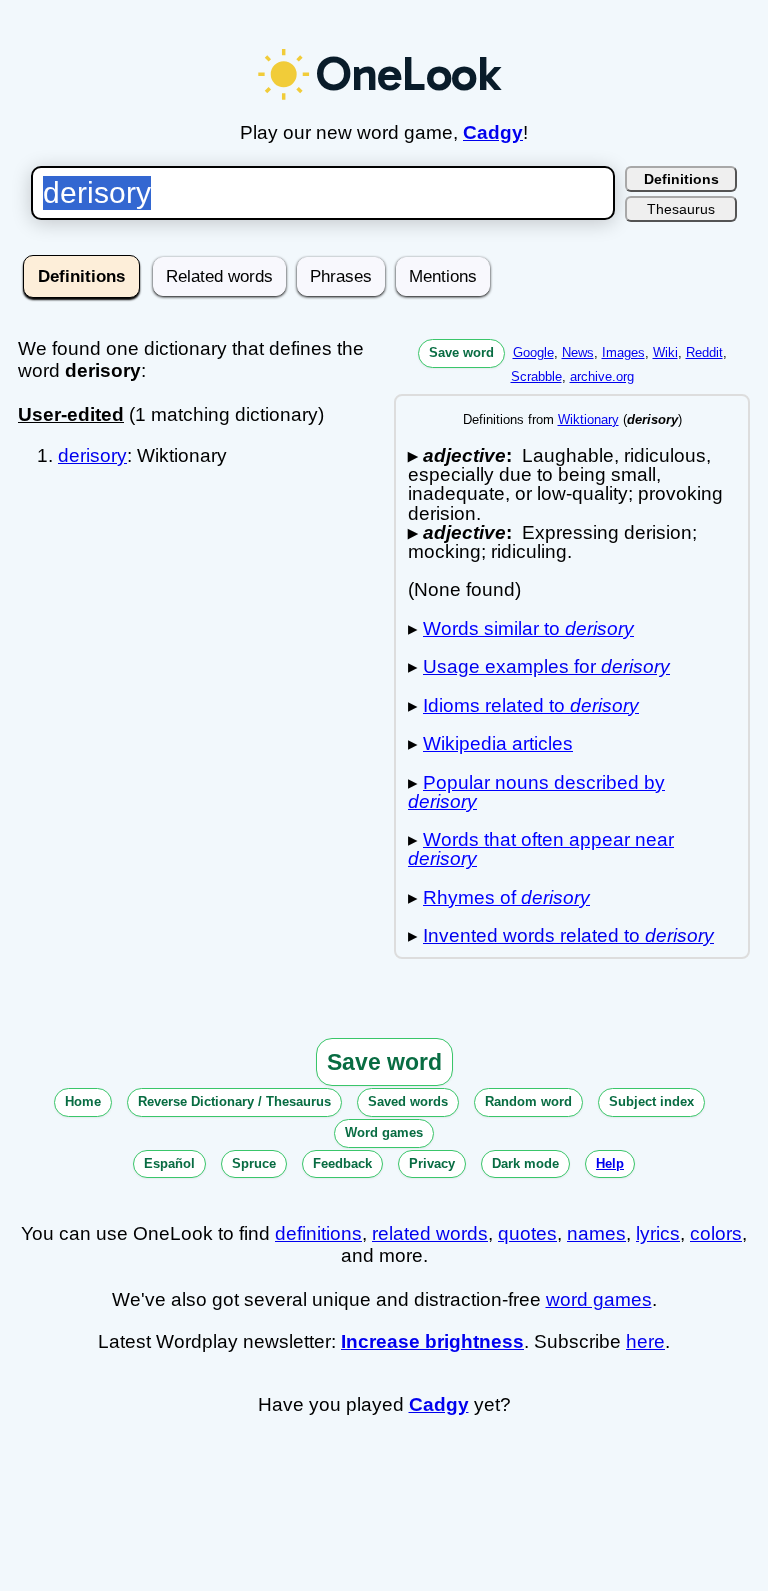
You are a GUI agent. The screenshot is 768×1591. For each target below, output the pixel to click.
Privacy (432, 1163)
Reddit (704, 352)
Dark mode (525, 1163)
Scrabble (536, 376)
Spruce (254, 1163)
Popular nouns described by (536, 792)
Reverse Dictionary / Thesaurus (234, 1101)
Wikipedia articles (498, 743)
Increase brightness (432, 1341)
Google (533, 352)
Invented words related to (568, 935)
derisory (92, 455)
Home (83, 1101)
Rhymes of (506, 897)
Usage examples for (546, 666)
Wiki (665, 352)
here (645, 1341)
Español (169, 1163)
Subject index (651, 1101)
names (596, 1233)
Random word (528, 1101)
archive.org (602, 376)
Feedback (342, 1163)
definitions (318, 1233)
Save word (461, 352)
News (578, 352)
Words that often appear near (541, 849)
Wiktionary (588, 419)
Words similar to (528, 628)
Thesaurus (681, 209)
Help (610, 1163)
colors (716, 1233)
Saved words (408, 1101)
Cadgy (493, 132)
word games (599, 1299)
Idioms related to (531, 705)
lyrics (658, 1233)
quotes (527, 1233)
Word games (384, 1132)
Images (623, 352)
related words (430, 1233)
